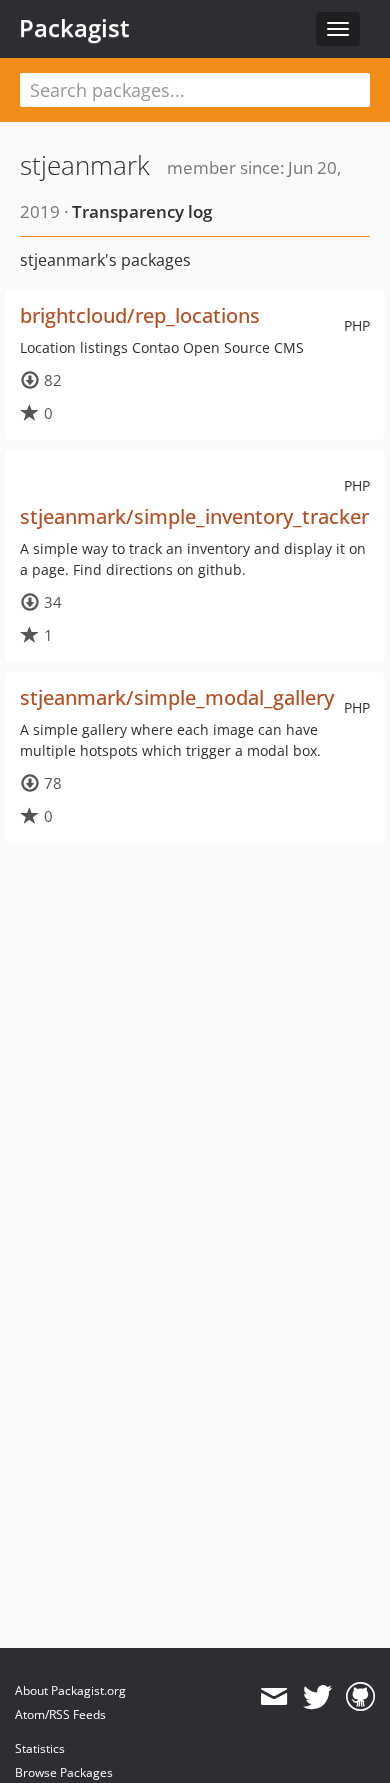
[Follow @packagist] (317, 1697)
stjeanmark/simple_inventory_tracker (194, 516)
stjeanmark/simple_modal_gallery (177, 697)
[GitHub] (360, 1697)
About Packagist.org (70, 1690)
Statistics (40, 1748)
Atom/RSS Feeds (60, 1714)
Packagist (74, 28)
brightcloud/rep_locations (140, 315)
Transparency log (142, 211)
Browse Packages (64, 1772)
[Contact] (273, 1697)
